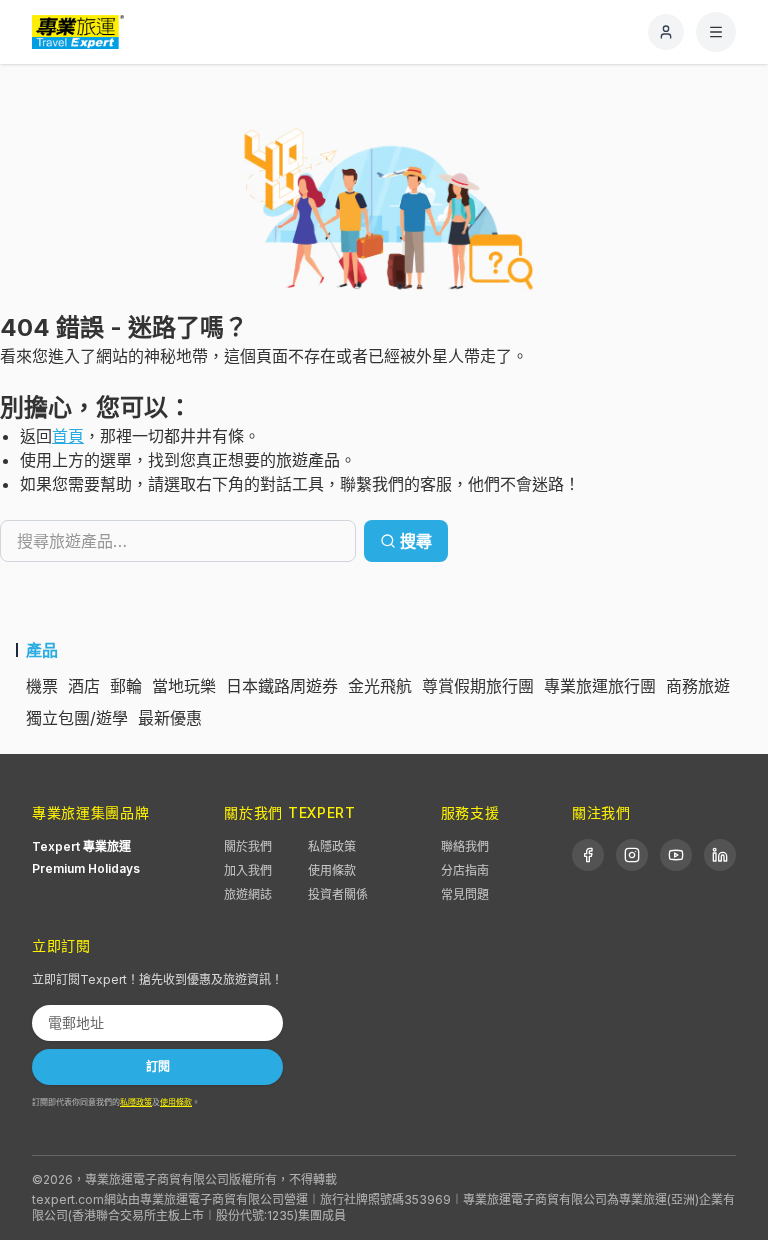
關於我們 (248, 846)
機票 (42, 686)
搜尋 (416, 541)
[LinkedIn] (720, 855)
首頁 (68, 436)
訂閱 (158, 1066)
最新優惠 (170, 718)
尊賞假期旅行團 (478, 686)
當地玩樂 (184, 686)
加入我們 (248, 870)
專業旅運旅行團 (600, 686)
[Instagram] (632, 855)
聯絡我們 (465, 846)
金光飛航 (380, 686)
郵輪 (126, 686)
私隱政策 (332, 846)
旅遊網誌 (248, 894)
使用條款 (332, 870)
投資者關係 (338, 894)
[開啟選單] (716, 32)
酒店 (84, 686)
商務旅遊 (698, 686)
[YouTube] (676, 855)
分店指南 (465, 870)
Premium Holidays (86, 868)
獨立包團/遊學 (77, 718)
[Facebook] (588, 855)
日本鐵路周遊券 (282, 686)
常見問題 (465, 894)
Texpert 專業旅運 (81, 846)
